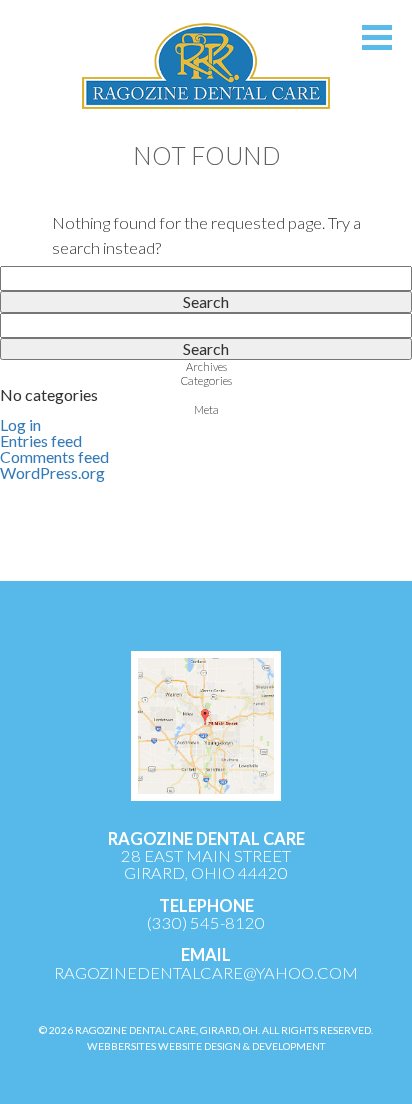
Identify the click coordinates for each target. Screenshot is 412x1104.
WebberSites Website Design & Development (206, 1046)
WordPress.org (52, 472)
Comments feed (54, 456)
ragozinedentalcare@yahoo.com (206, 973)
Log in (20, 424)
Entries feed (41, 440)
